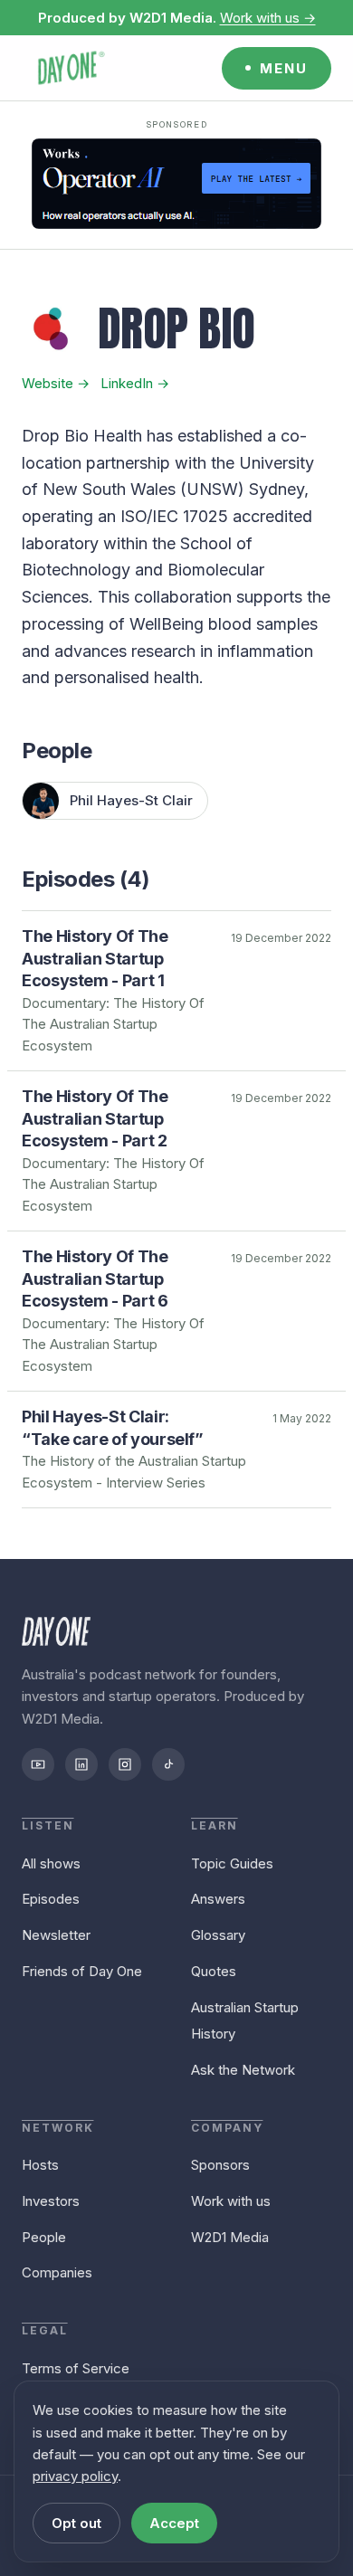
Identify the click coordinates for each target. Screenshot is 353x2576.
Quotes (214, 1971)
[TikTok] (168, 1764)
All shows (51, 1863)
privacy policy (75, 2476)
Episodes (51, 1899)
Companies (57, 2272)
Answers (218, 1899)
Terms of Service (76, 2368)
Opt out (76, 2523)
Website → (56, 383)
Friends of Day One (82, 1971)
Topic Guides (232, 1863)
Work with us (231, 2201)
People (44, 2237)
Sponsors (220, 2165)
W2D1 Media (230, 2237)
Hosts (40, 2165)
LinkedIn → (135, 383)
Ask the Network (243, 2070)
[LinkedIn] (81, 1764)
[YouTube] (38, 1764)
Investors (51, 2201)
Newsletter (56, 1935)
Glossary (218, 1935)
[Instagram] (125, 1764)
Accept (174, 2523)
